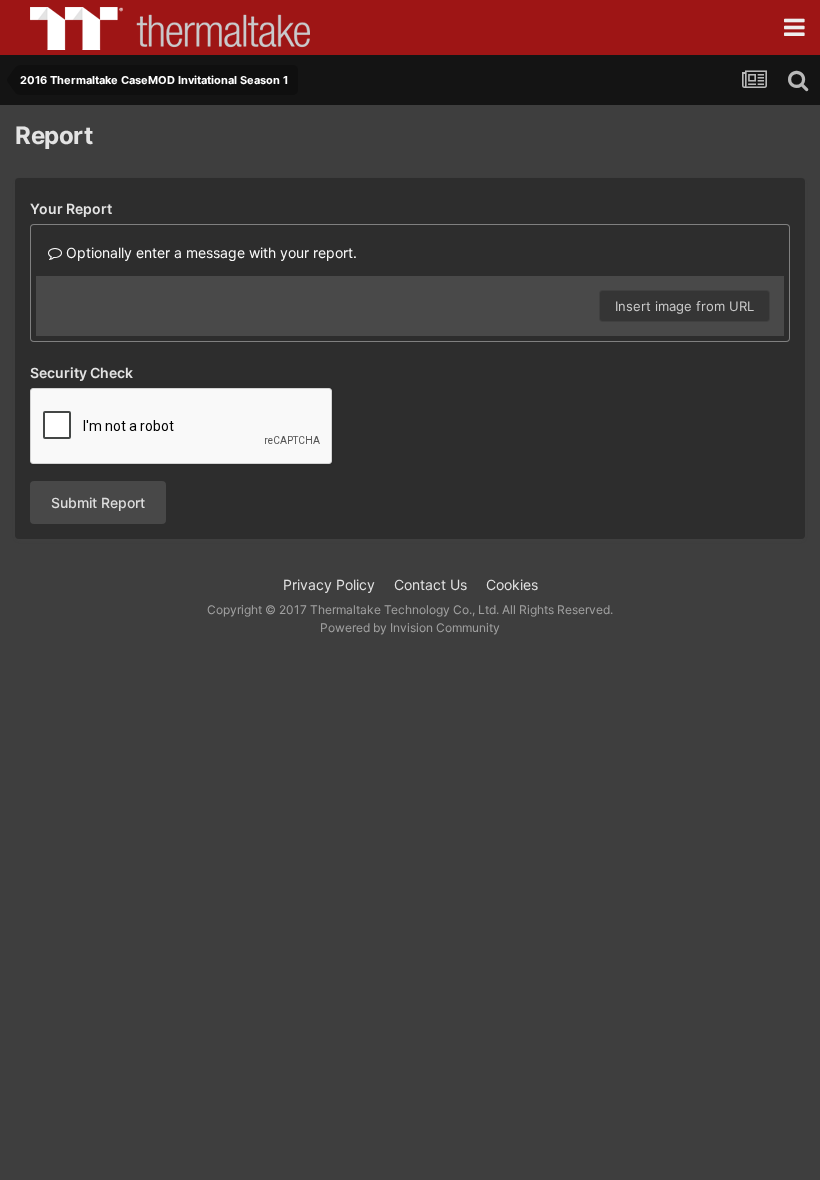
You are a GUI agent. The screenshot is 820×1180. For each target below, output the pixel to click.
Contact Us (430, 584)
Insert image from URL (684, 306)
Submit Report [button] (98, 502)
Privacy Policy (329, 584)
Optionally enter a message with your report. (209, 252)
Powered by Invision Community (410, 627)
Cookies (512, 584)
